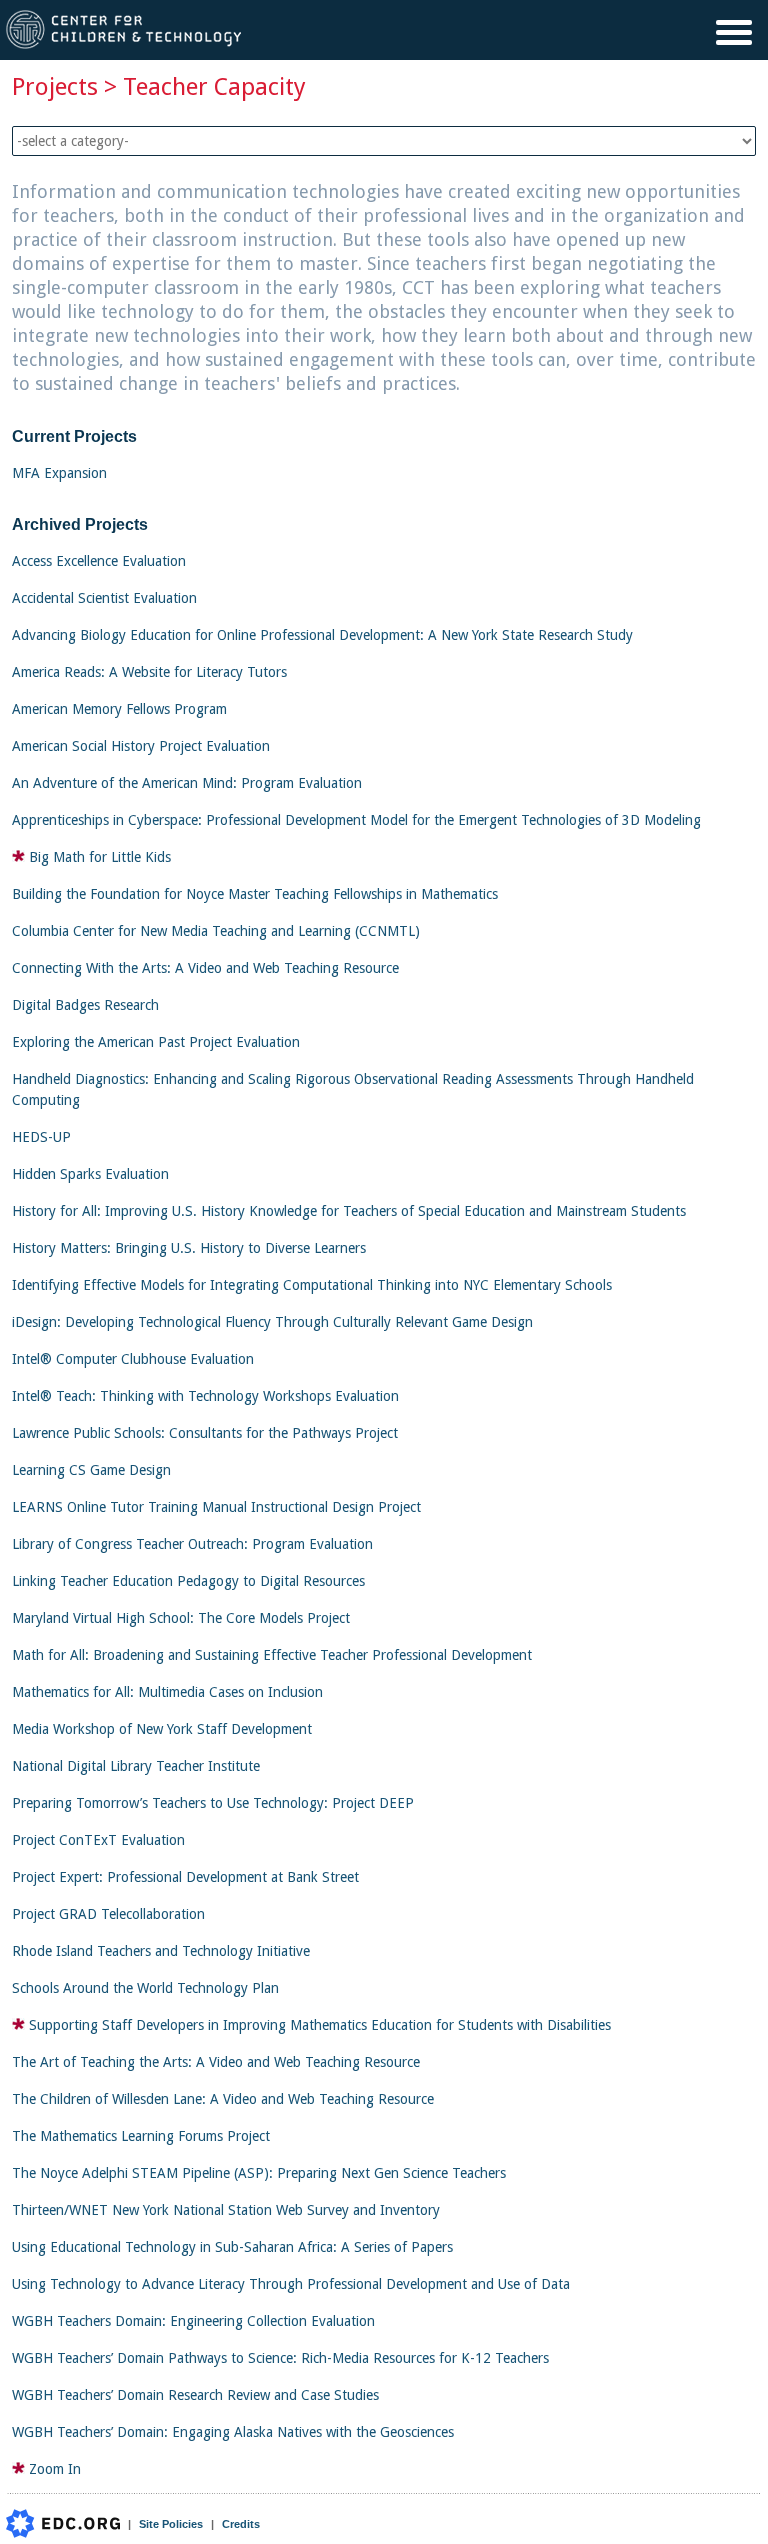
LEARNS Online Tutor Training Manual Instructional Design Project (216, 1507)
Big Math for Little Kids (100, 857)
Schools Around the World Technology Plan (145, 1988)
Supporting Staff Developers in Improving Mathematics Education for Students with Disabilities (320, 2025)
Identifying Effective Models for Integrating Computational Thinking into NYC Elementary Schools (312, 1285)
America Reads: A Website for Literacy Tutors (149, 672)
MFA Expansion (59, 473)
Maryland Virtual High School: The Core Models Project (181, 1618)
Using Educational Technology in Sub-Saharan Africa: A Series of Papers (232, 2247)
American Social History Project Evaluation (141, 746)
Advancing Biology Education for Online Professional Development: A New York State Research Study (322, 635)
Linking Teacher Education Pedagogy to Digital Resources (188, 1581)
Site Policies (171, 2524)
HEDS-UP (41, 1137)
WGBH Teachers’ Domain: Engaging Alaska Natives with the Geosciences (233, 2432)
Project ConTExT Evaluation (98, 1840)
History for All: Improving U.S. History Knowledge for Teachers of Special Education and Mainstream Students (349, 1211)
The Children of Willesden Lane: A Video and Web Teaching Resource (223, 2099)
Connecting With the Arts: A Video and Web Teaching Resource (205, 968)
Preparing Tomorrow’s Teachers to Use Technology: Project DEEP (213, 1803)
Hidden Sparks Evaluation (90, 1174)
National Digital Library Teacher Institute (136, 1766)
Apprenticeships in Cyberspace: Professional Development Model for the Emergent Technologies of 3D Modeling (356, 820)
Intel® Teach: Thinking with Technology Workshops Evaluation (205, 1396)
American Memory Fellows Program (119, 709)
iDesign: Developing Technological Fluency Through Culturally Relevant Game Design (272, 1322)
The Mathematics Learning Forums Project (141, 2136)
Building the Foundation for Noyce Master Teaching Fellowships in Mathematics (255, 894)
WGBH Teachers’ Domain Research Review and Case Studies (195, 2395)
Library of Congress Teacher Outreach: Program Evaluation (192, 1544)
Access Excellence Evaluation (99, 561)
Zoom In (55, 2469)
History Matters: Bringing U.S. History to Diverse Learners (189, 1248)
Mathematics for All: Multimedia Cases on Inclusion (167, 1692)
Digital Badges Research (85, 1005)
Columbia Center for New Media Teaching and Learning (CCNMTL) (216, 931)
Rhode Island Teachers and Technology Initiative (161, 1951)
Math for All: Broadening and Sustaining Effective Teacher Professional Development (272, 1655)
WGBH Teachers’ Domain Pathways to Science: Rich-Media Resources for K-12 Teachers (280, 2358)
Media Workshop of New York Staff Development (162, 1729)
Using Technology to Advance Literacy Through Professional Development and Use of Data (291, 2284)
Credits (241, 2524)
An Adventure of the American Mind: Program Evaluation (187, 783)
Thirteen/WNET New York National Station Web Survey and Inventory (226, 2210)
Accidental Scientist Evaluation (104, 598)
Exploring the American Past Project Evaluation (156, 1042)
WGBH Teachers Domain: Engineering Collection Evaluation (193, 2321)
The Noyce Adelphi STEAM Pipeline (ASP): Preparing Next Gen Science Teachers (259, 2173)
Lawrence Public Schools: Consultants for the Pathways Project (205, 1433)
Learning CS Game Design (91, 1470)
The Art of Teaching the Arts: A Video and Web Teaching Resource (216, 2062)
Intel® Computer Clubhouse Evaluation (133, 1359)
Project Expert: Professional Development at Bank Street (185, 1877)
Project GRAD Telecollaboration (108, 1914)
